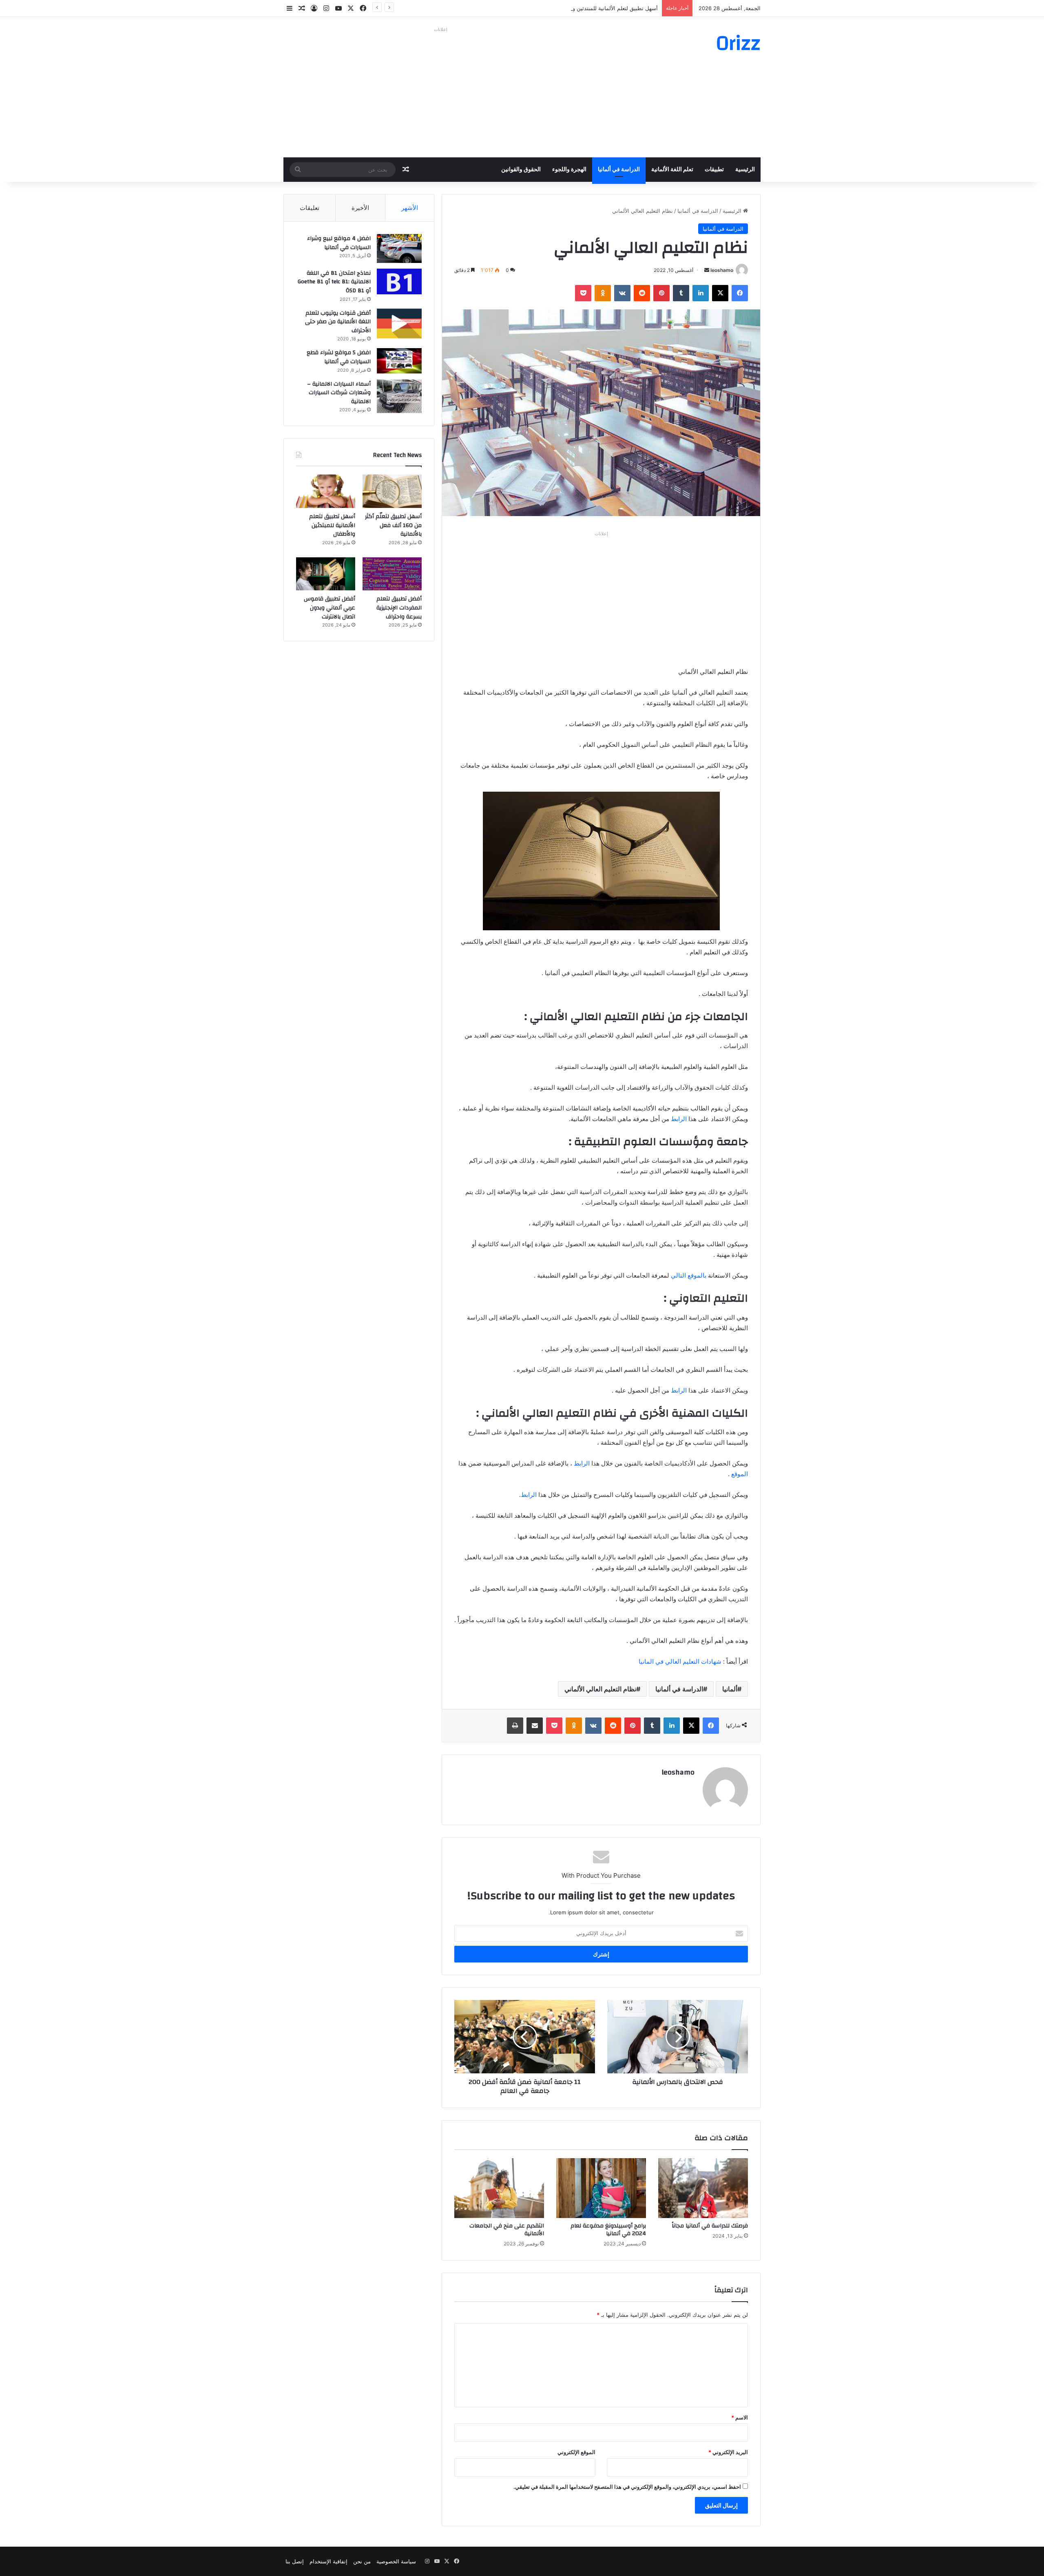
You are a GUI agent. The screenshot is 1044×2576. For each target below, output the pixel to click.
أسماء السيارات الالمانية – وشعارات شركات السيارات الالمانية (339, 393)
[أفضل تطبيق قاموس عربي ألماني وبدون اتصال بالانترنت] (326, 574)
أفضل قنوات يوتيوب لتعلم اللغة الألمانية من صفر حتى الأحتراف (338, 322)
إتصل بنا (295, 2561)
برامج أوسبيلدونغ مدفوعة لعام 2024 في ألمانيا (608, 2230)
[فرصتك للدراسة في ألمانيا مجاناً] (703, 2188)
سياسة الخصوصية (396, 2561)
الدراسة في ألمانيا (619, 170)
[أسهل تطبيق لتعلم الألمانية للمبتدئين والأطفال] (326, 491)
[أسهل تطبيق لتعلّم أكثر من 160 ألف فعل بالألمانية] (392, 491)
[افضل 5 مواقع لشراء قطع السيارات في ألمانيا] (399, 361)
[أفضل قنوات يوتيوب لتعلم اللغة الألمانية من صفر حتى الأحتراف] (399, 323)
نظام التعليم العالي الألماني (600, 1689)
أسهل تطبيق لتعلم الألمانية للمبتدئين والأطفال (607, 8)
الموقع (740, 1474)
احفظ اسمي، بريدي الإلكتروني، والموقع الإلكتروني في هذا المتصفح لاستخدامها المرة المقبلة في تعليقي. (627, 2487)
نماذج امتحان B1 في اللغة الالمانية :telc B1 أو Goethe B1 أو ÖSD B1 (334, 282)
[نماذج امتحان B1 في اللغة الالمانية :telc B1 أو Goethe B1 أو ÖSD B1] (399, 281)
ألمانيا (730, 1689)
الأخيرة (360, 208)
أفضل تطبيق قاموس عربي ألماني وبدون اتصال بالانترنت (330, 608)
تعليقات (310, 208)
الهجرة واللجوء (569, 170)
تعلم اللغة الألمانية (672, 170)
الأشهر (410, 208)
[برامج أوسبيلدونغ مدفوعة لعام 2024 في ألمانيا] (601, 2188)
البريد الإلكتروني (728, 2452)
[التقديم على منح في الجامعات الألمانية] (499, 2188)
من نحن (362, 2561)
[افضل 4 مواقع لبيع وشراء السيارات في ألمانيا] (399, 248)
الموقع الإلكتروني (576, 2452)
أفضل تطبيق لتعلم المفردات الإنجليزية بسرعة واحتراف (399, 608)
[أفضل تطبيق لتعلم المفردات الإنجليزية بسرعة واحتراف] (392, 574)
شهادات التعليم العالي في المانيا (680, 1661)
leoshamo (722, 270)
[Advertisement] (440, 92)
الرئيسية (745, 170)
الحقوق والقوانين (521, 170)
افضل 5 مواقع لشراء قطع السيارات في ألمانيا (339, 357)
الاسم (740, 2417)
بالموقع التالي (689, 1275)
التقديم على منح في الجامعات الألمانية (507, 2230)
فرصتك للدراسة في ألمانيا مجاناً (710, 2226)
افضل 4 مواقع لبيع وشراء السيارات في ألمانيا (339, 243)
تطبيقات (714, 170)
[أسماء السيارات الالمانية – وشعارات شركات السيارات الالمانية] (399, 396)
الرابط (679, 1119)
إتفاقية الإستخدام (328, 2561)
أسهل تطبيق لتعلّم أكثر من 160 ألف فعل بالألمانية (393, 525)
